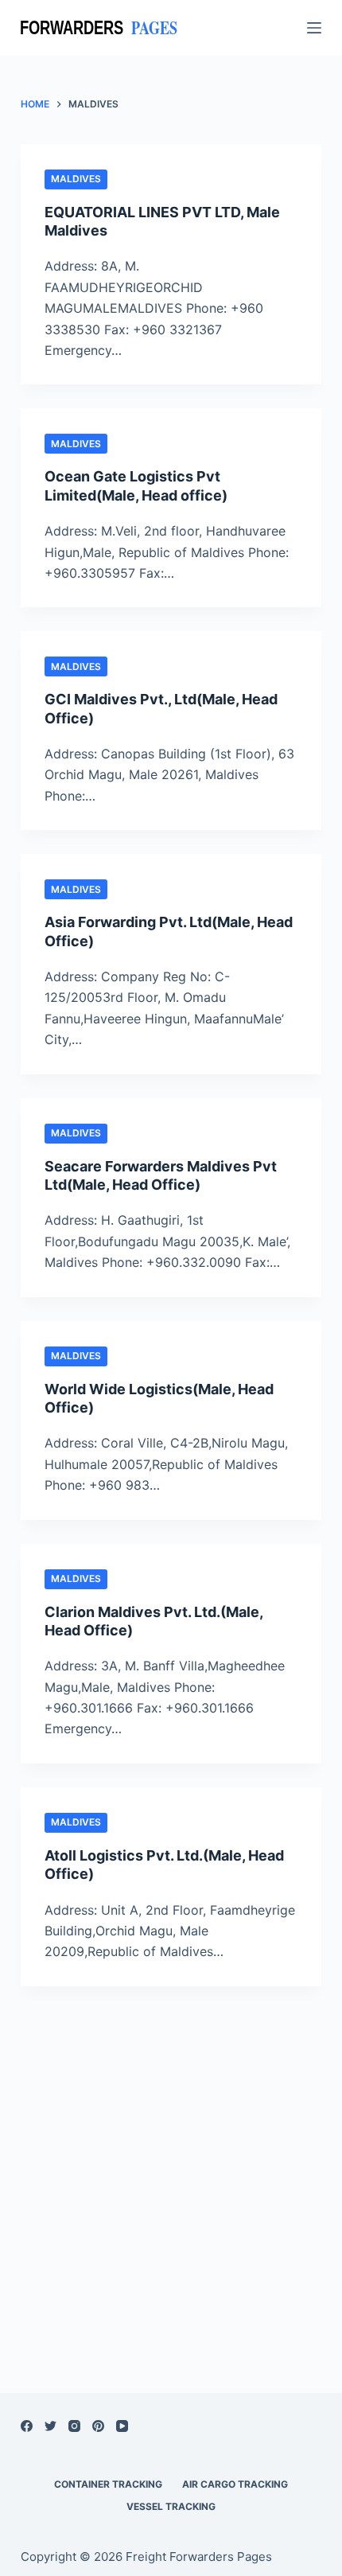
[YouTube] (122, 2426)
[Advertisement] (171, 2169)
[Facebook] (27, 2426)
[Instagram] (74, 2426)
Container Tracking (108, 2484)
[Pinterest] (98, 2426)
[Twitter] (51, 2426)
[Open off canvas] (314, 28)
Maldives (76, 179)
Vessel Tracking (171, 2506)
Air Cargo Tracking (235, 2484)
